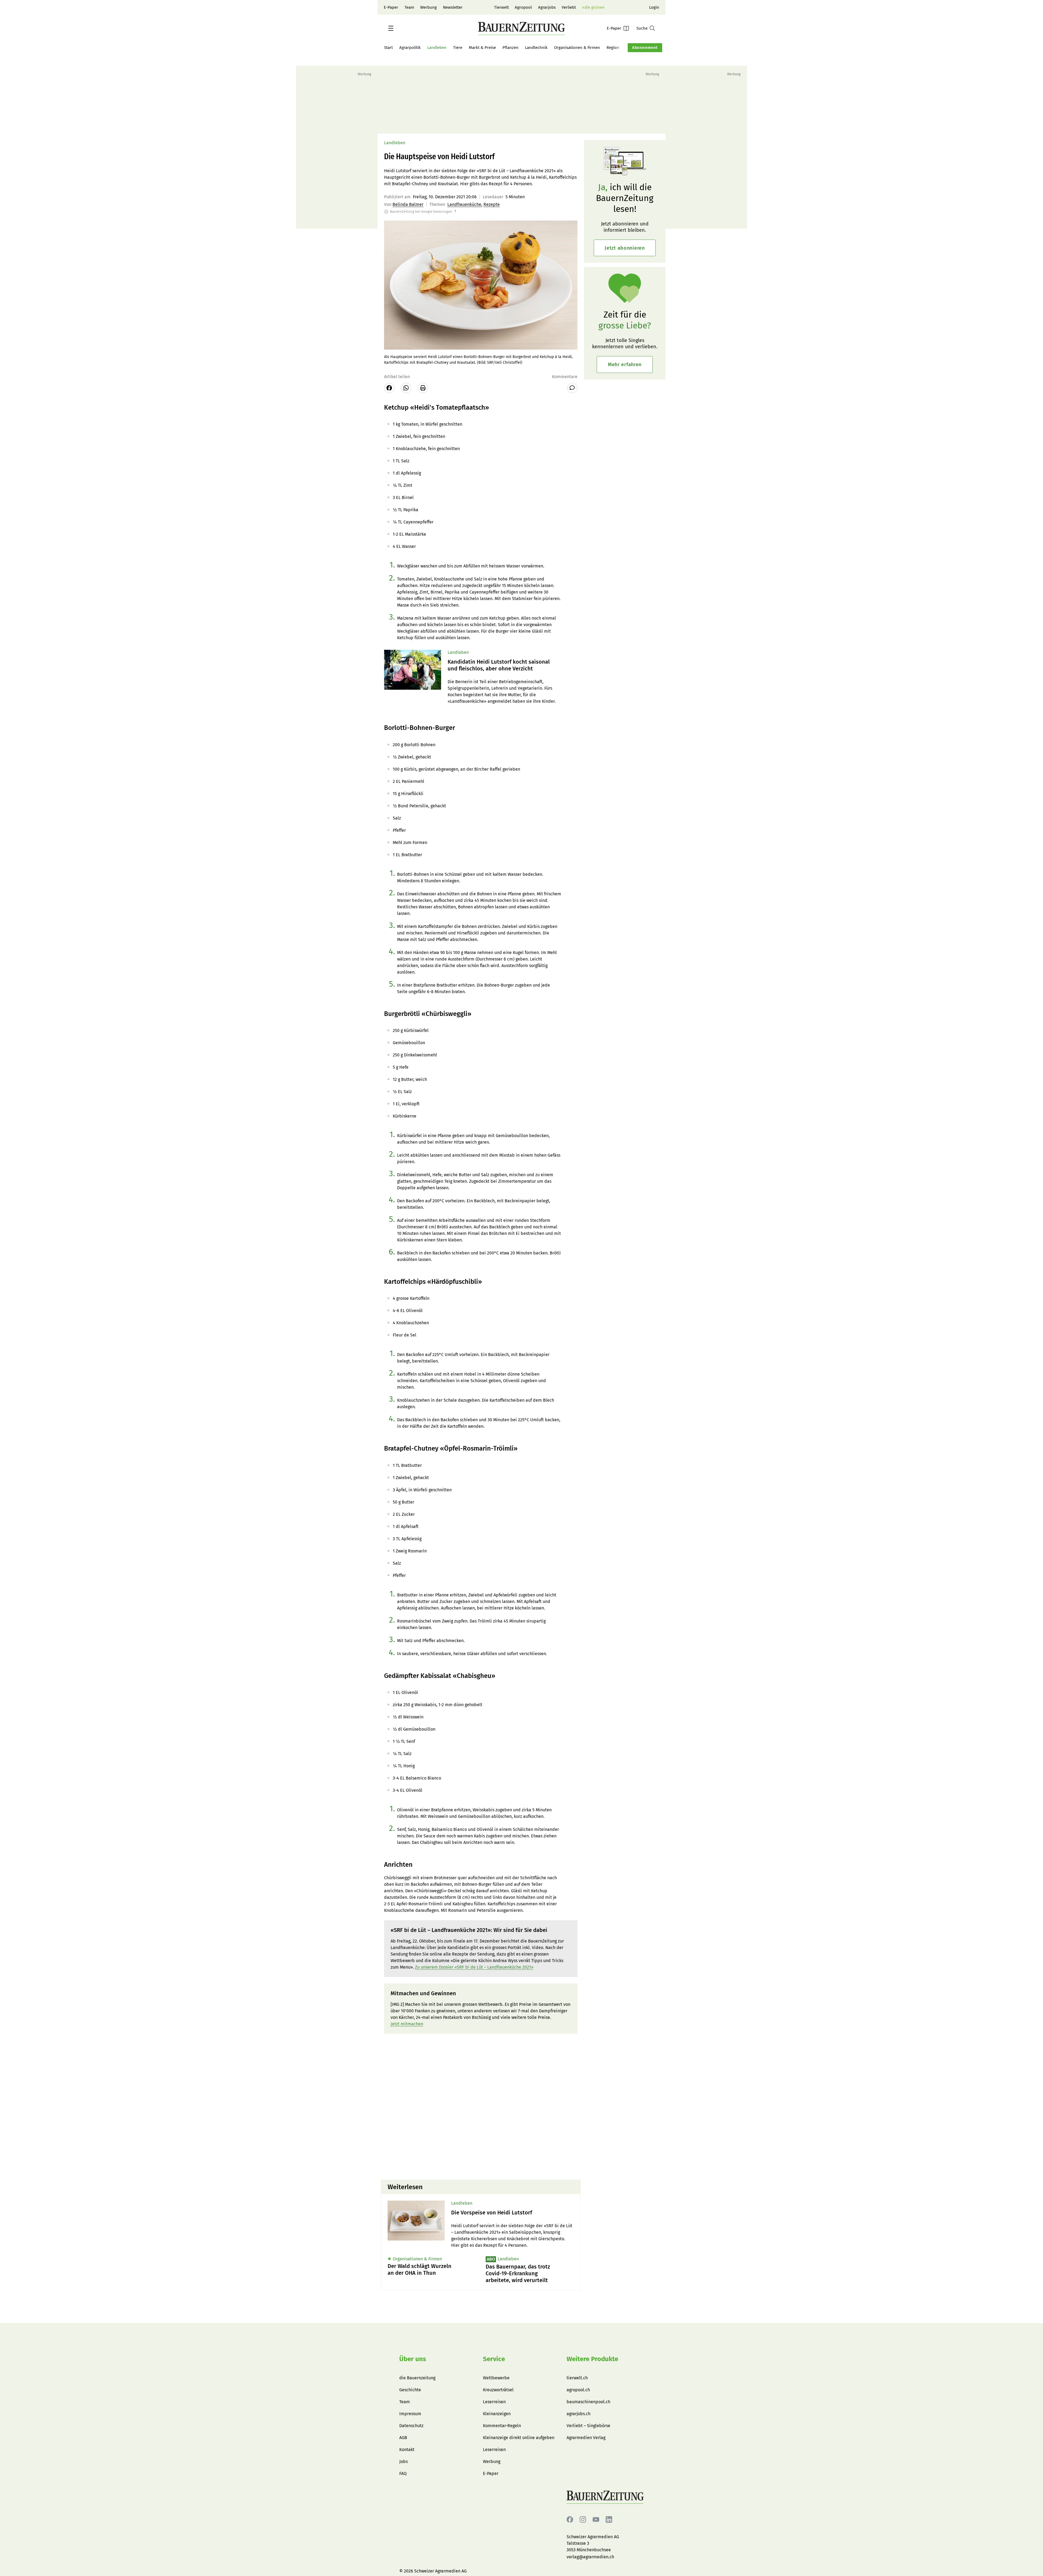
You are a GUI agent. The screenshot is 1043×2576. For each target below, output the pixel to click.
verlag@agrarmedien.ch (590, 2557)
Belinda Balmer (408, 204)
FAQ (403, 2473)
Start (388, 48)
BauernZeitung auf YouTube (596, 2520)
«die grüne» (593, 7)
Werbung (428, 7)
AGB (403, 2438)
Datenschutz (411, 2426)
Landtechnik (536, 48)
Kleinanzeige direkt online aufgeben (519, 2438)
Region (613, 48)
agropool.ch (578, 2390)
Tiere (458, 48)
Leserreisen (494, 2402)
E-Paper (391, 7)
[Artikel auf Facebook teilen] (389, 388)
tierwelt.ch (577, 2378)
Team (409, 7)
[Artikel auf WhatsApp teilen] (406, 388)
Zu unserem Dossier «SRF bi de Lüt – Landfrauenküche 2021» (474, 1967)
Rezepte (492, 204)
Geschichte (410, 2390)
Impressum (410, 2414)
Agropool (523, 7)
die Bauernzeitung (417, 2378)
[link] (513, 2213)
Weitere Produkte (592, 2359)
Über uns (413, 2359)
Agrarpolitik (410, 48)
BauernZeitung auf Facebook (570, 2520)
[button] (391, 28)
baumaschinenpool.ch (588, 2402)
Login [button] (654, 7)
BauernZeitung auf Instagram (583, 2520)
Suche (642, 28)
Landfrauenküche (464, 204)
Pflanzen (510, 48)
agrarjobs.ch (579, 2414)
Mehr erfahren (625, 365)
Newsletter (453, 7)
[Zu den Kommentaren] (572, 388)
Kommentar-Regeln (502, 2426)
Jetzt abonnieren (625, 248)
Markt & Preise (482, 48)
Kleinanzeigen (497, 2414)
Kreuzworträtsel (498, 2390)
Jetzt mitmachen (407, 2024)
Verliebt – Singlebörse (588, 2426)
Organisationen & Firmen (577, 48)
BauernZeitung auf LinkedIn (609, 2520)
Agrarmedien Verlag (586, 2438)
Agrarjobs (547, 7)
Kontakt (407, 2450)
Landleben (437, 48)
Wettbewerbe (496, 2378)
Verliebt (569, 7)
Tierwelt (501, 7)
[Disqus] (481, 2106)
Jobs (403, 2462)
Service (494, 2359)
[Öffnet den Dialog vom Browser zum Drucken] (423, 388)
